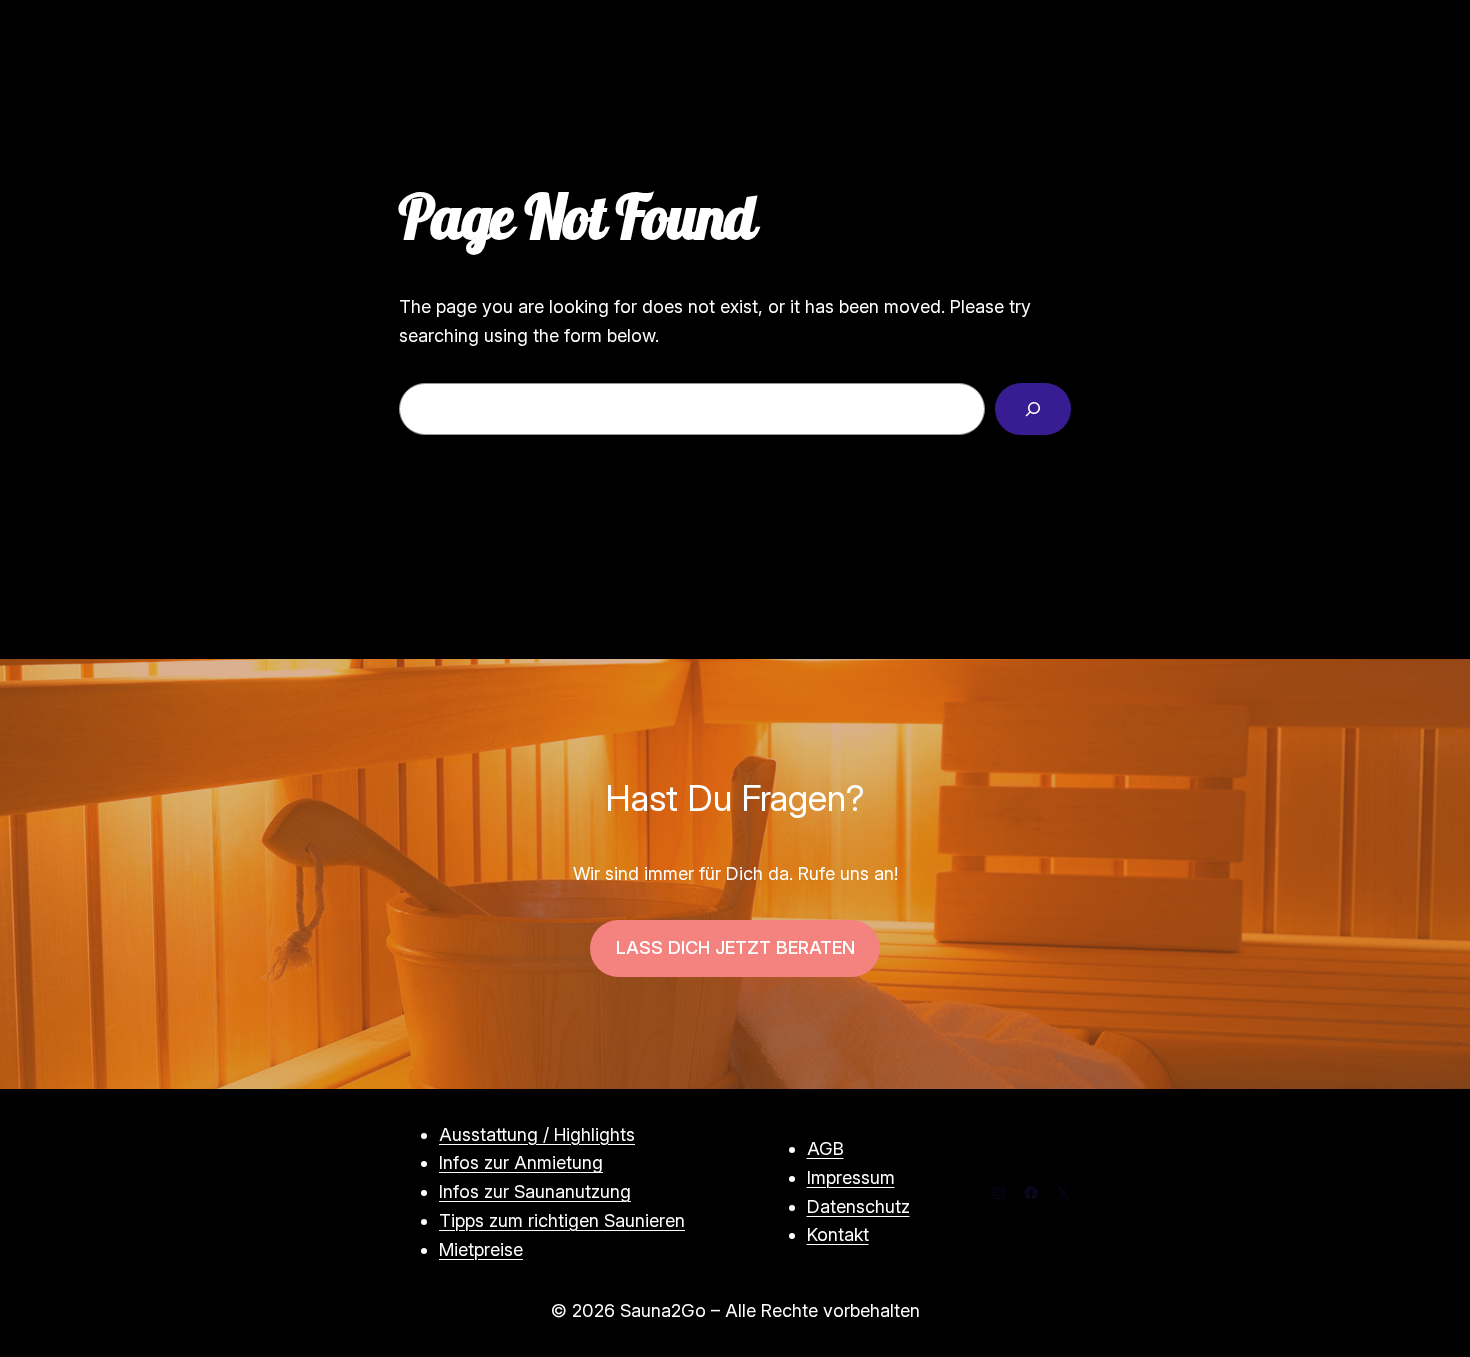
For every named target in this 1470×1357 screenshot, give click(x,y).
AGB (825, 1148)
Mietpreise (481, 1249)
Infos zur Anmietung (521, 1162)
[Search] (1033, 409)
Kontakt (838, 1234)
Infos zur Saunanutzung (535, 1191)
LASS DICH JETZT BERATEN (735, 947)
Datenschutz (858, 1206)
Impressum (851, 1177)
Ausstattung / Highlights (537, 1134)
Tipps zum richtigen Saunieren (562, 1220)
